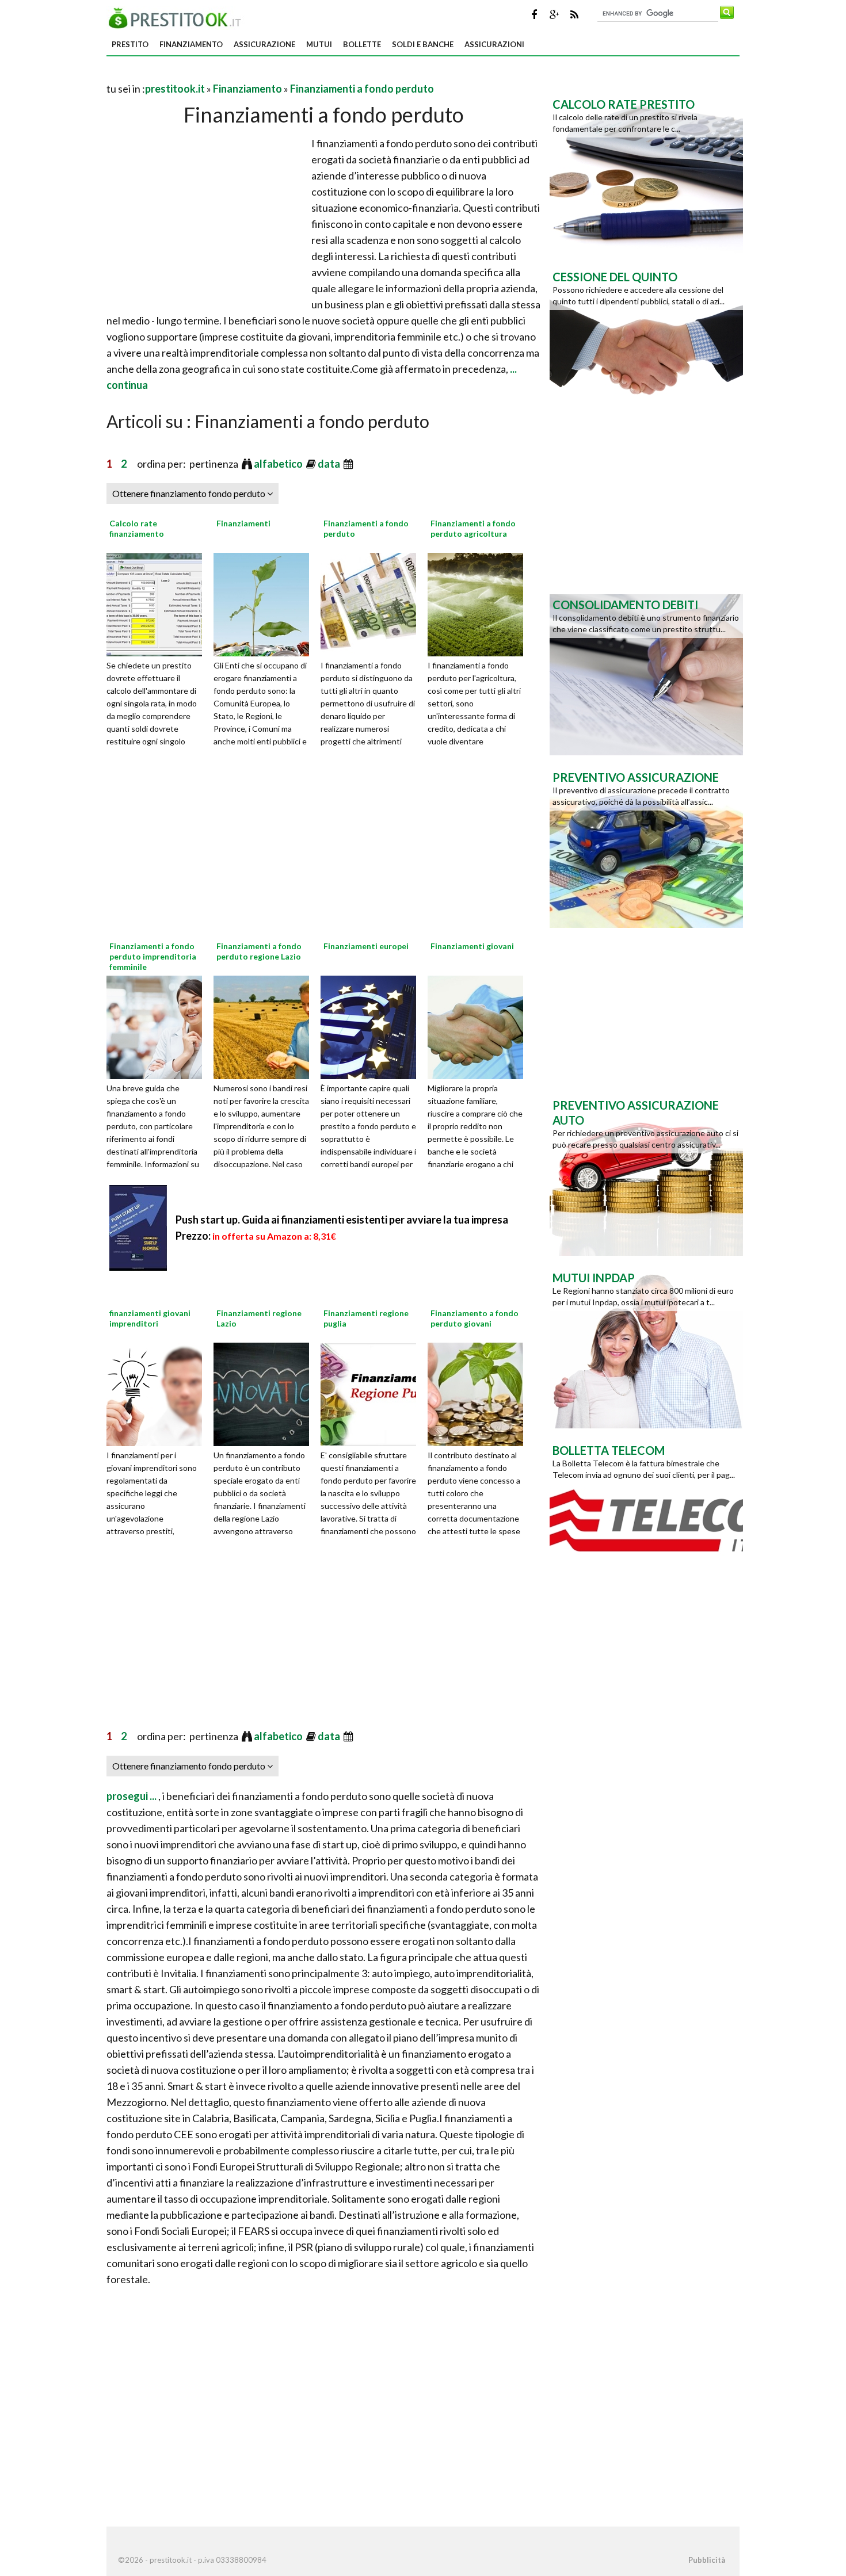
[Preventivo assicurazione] (646, 846)
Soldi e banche (423, 44)
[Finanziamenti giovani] (479, 1026)
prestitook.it (175, 89)
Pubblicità (707, 2560)
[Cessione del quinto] (646, 346)
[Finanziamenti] (265, 603)
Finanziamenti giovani (472, 946)
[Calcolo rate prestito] (646, 173)
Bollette (362, 44)
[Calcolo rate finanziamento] (158, 603)
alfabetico (279, 464)
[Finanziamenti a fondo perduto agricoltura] (479, 603)
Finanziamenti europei (366, 946)
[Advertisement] (241, 74)
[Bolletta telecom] (646, 1519)
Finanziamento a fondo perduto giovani (475, 1318)
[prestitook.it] (178, 17)
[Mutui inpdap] (646, 1347)
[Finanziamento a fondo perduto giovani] (479, 1393)
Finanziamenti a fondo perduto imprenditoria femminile (153, 956)
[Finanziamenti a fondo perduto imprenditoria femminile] (158, 1026)
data (330, 464)
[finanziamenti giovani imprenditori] (158, 1393)
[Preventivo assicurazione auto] (646, 1174)
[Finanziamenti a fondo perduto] (372, 603)
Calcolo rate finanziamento (137, 528)
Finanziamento (191, 44)
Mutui (319, 44)
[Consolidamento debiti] (646, 674)
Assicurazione (264, 44)
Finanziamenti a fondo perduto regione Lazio (259, 951)
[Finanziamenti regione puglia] (372, 1393)
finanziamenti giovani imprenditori (150, 1318)
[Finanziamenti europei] (372, 1026)
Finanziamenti (243, 523)
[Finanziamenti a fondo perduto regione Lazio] (265, 1026)
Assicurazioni (494, 44)
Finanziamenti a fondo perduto (362, 89)
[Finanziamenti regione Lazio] (265, 1393)
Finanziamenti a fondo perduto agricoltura (473, 528)
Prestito (130, 44)
